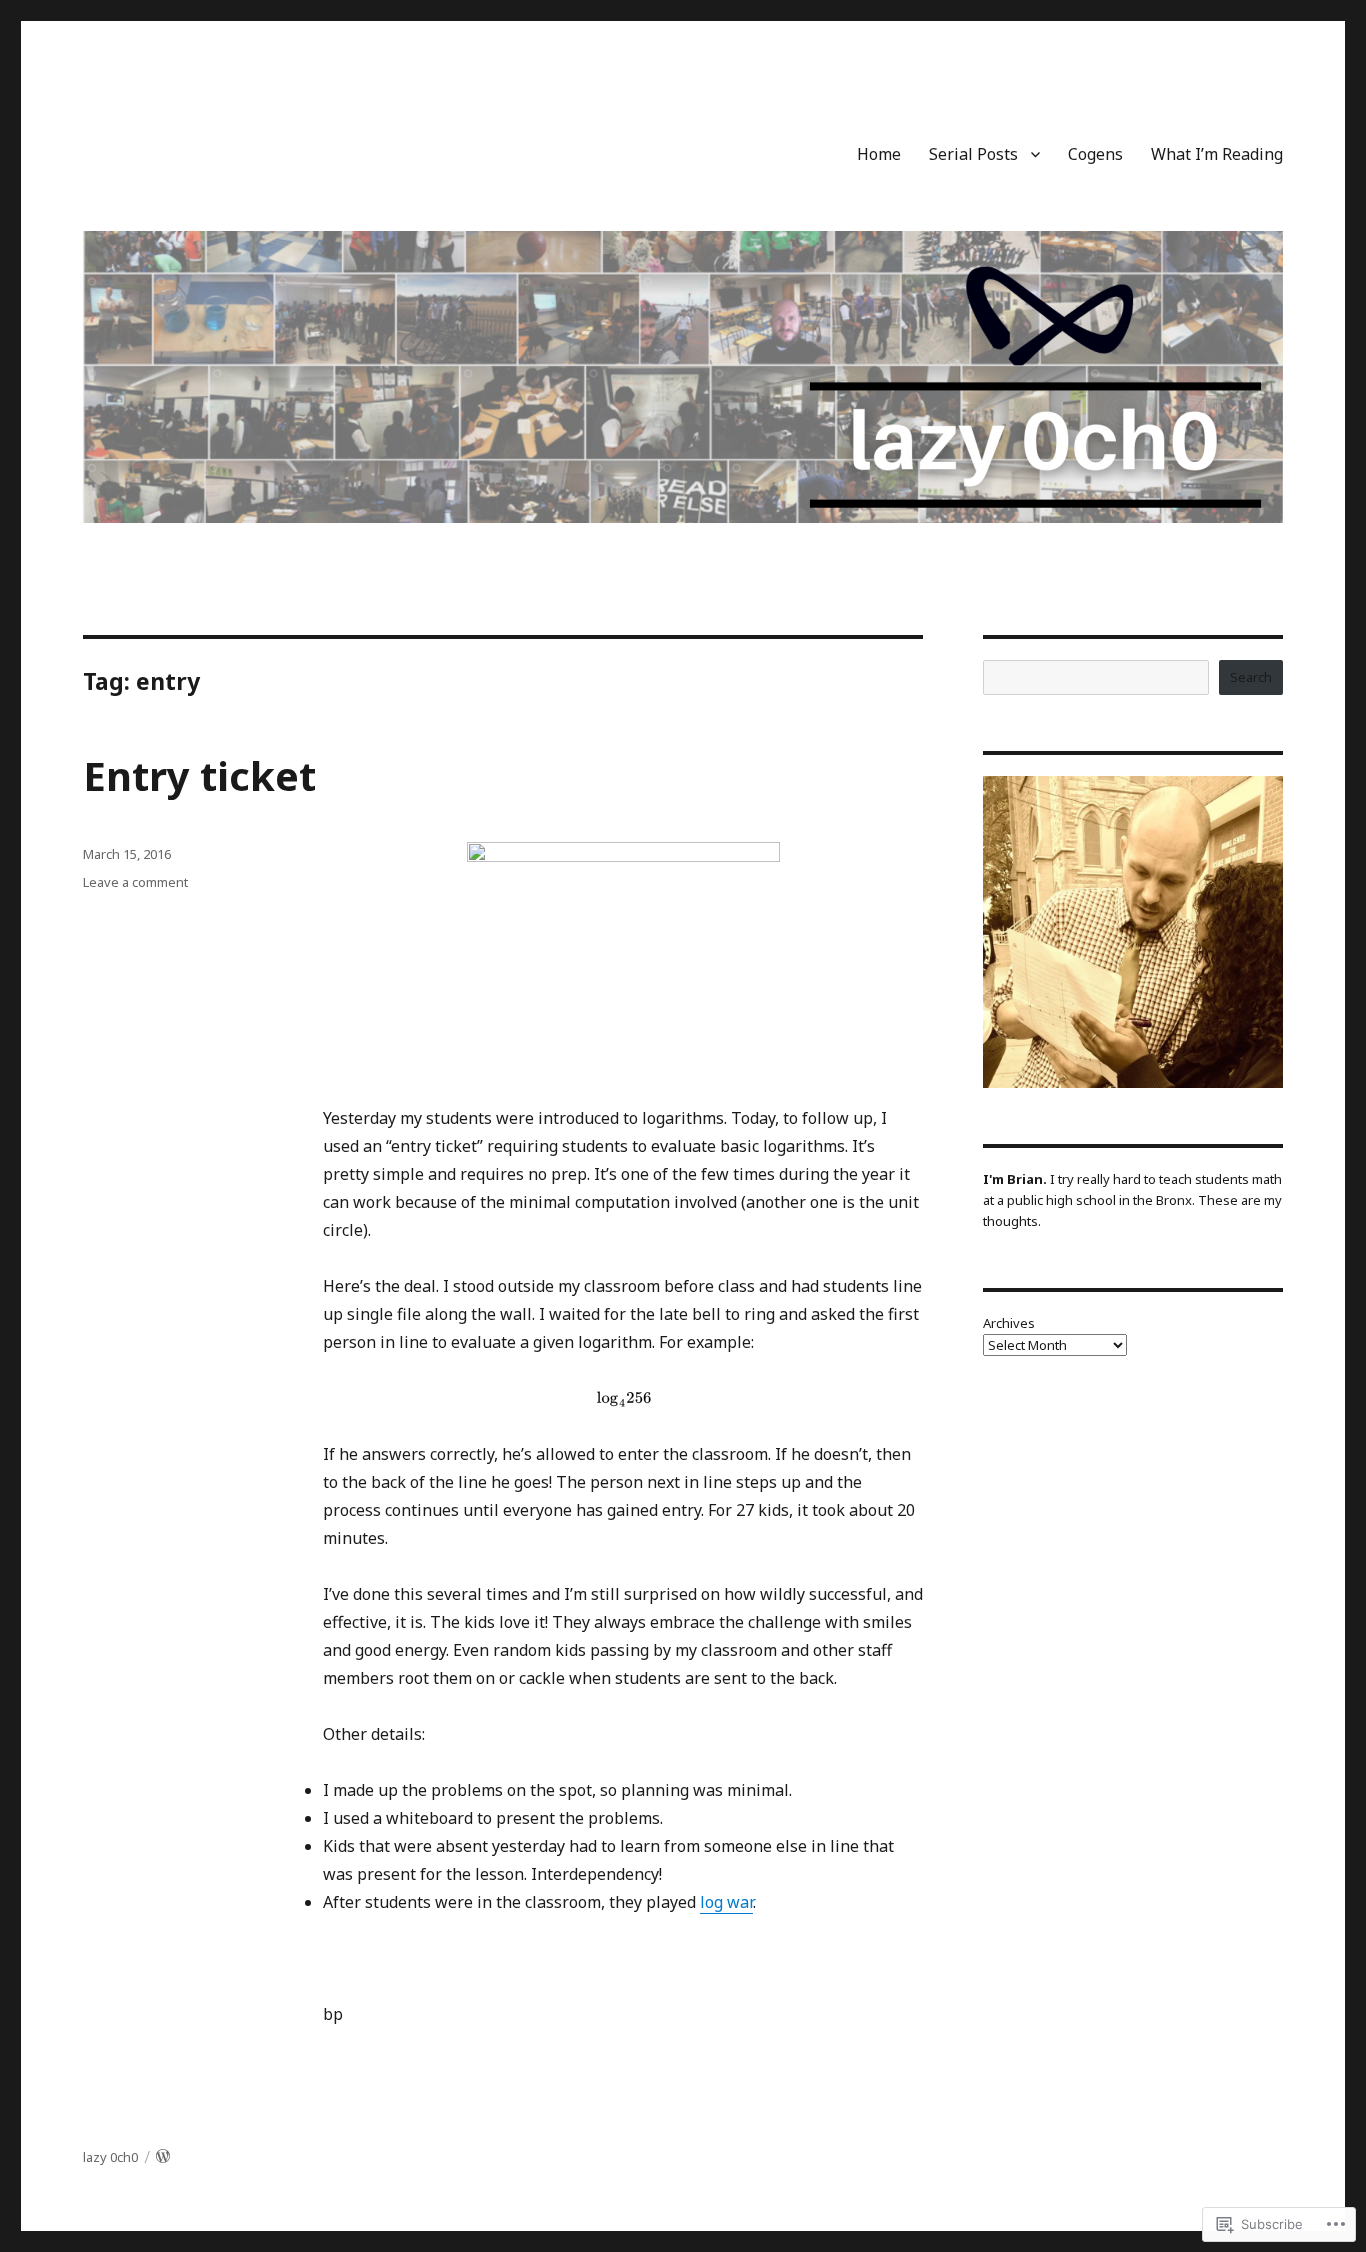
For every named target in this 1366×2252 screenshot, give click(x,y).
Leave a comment (135, 882)
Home (879, 154)
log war (726, 1902)
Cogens (1095, 154)
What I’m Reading (1217, 154)
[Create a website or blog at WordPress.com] (163, 2157)
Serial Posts (973, 154)
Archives (1009, 1323)
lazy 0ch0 (110, 2157)
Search (1251, 677)
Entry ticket (199, 775)
